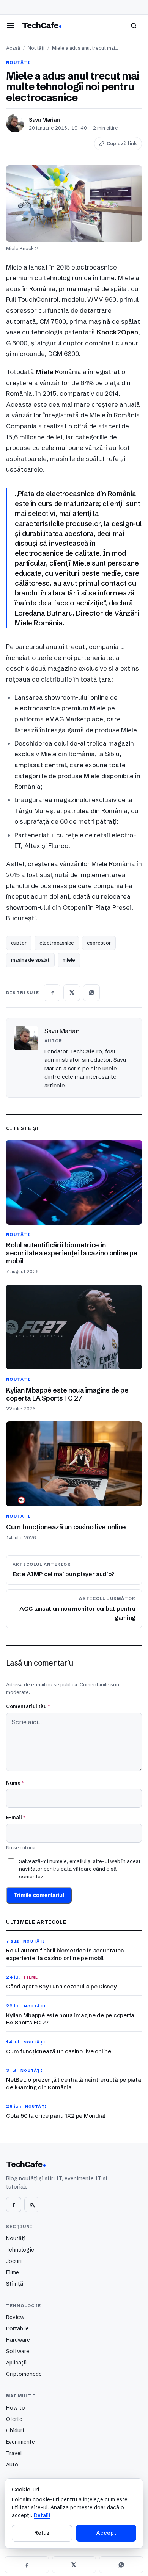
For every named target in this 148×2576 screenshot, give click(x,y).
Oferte (14, 2419)
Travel (14, 2453)
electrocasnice (57, 943)
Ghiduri (15, 2430)
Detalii (42, 2515)
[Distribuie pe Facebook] (52, 993)
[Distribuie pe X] (72, 993)
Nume (15, 1783)
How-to (16, 2408)
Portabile (17, 2328)
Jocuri (14, 2261)
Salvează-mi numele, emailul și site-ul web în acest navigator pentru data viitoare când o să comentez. (80, 1869)
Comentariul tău (28, 1706)
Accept (106, 2533)
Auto (12, 2465)
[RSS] (32, 2205)
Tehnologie (20, 2250)
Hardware (18, 2340)
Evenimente (20, 2442)
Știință (15, 2284)
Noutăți (36, 48)
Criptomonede (24, 2374)
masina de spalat (30, 960)
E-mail (16, 1817)
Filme (13, 2272)
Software (18, 2351)
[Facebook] (14, 2205)
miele (69, 960)
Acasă (13, 48)
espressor (99, 943)
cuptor (19, 943)
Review (15, 2317)
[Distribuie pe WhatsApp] (91, 993)
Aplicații (16, 2363)
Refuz (42, 2533)
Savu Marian (44, 120)
